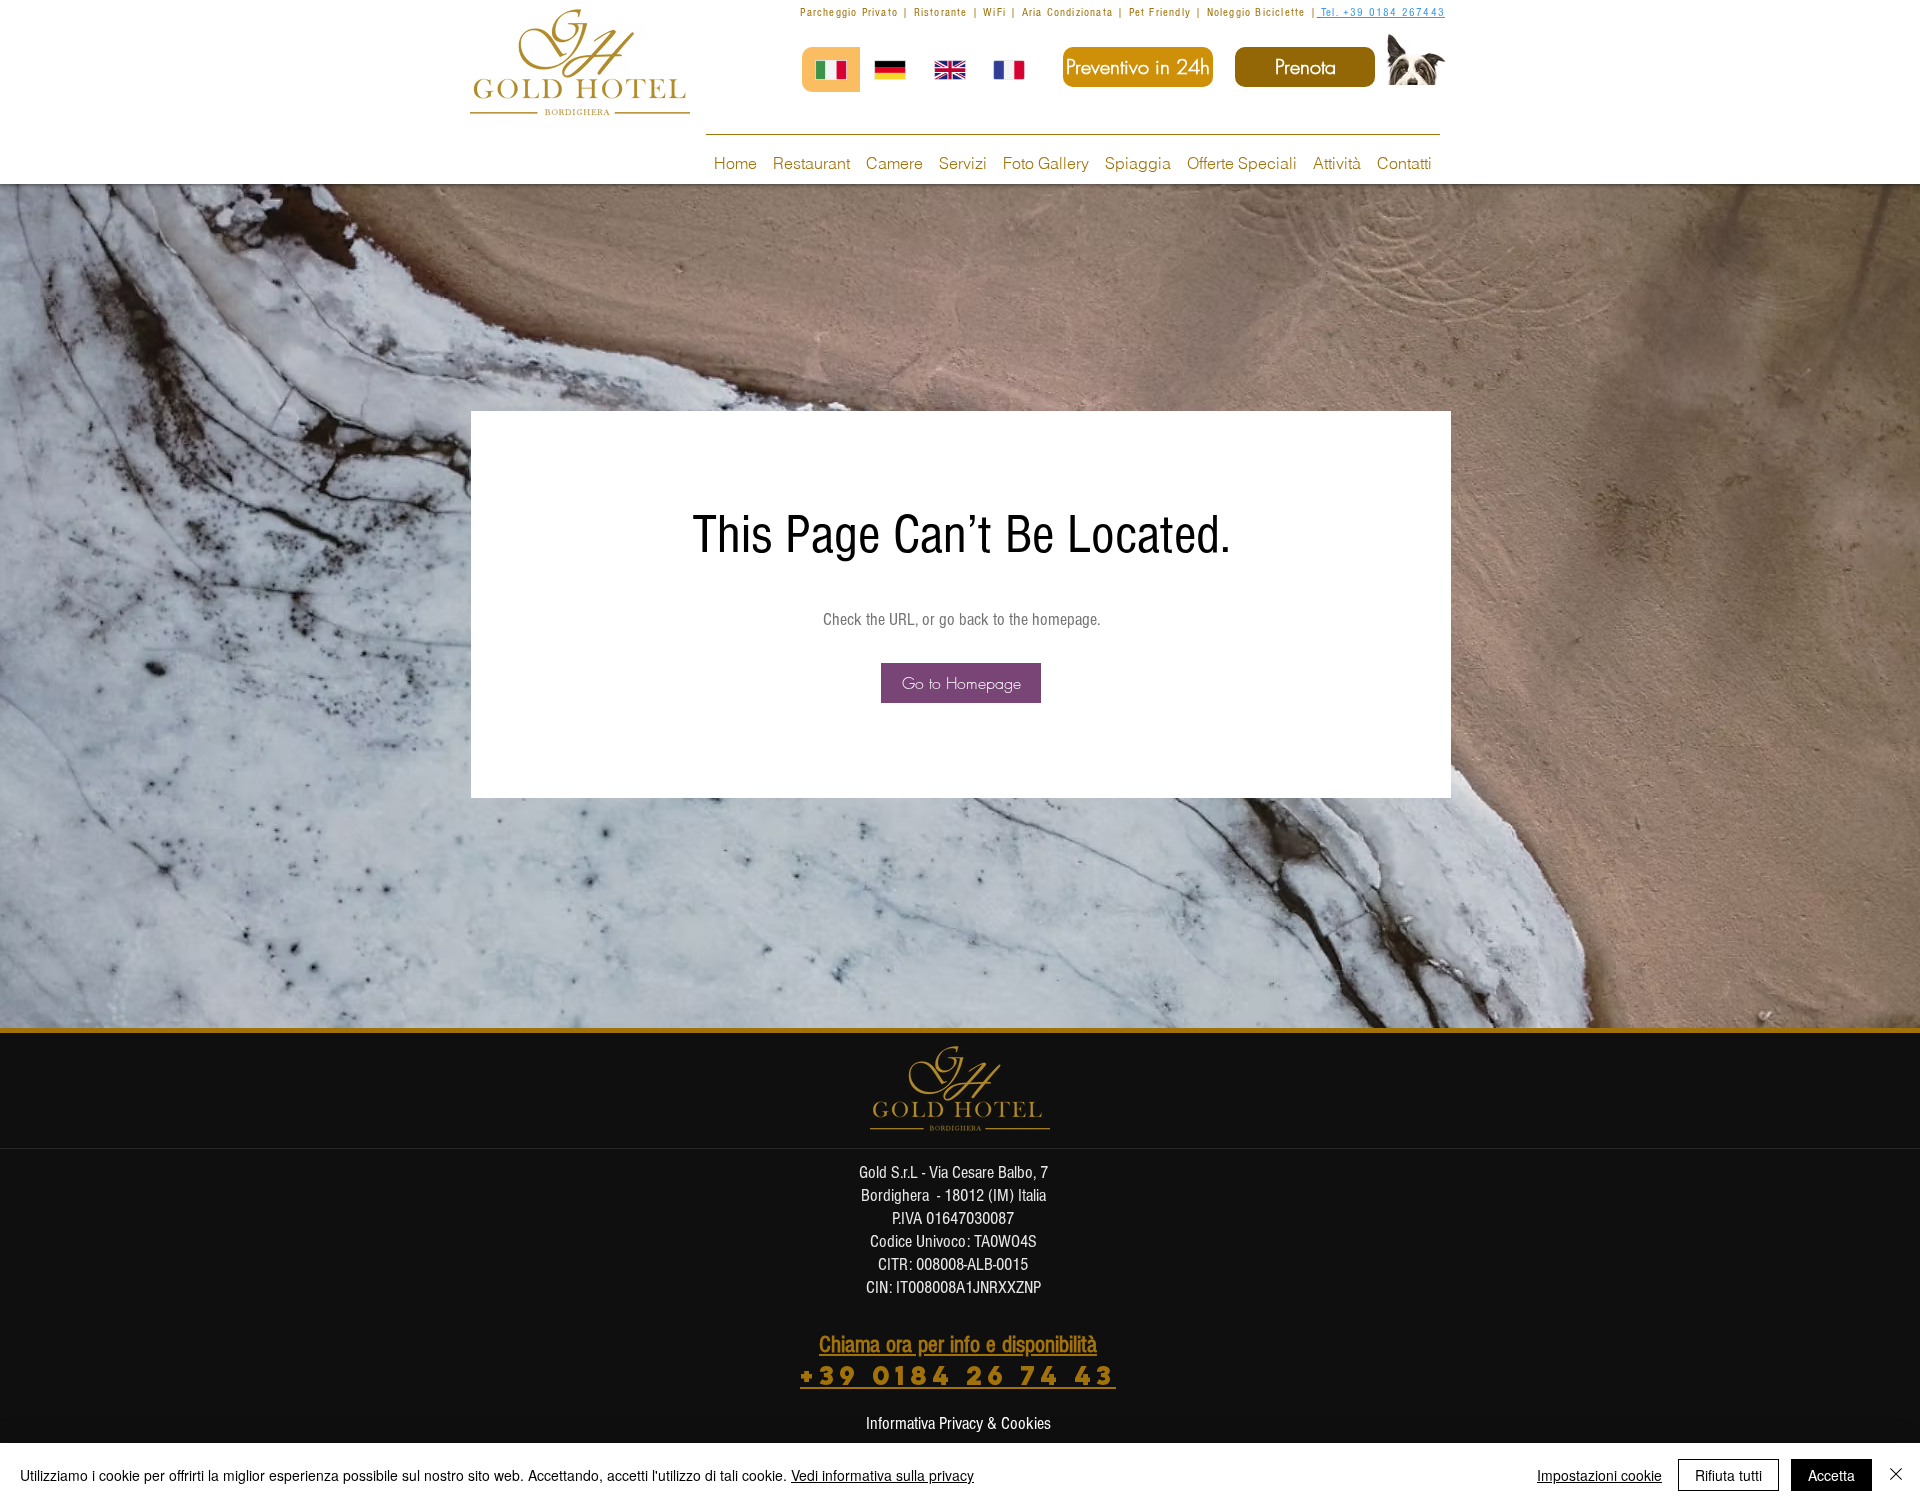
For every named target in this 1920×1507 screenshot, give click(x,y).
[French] (1008, 69)
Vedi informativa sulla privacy (882, 1475)
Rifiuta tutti (1728, 1475)
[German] (889, 69)
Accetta (1831, 1475)
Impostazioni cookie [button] (1599, 1475)
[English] (949, 69)
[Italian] (831, 69)
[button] (961, 683)
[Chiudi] (1896, 1475)
